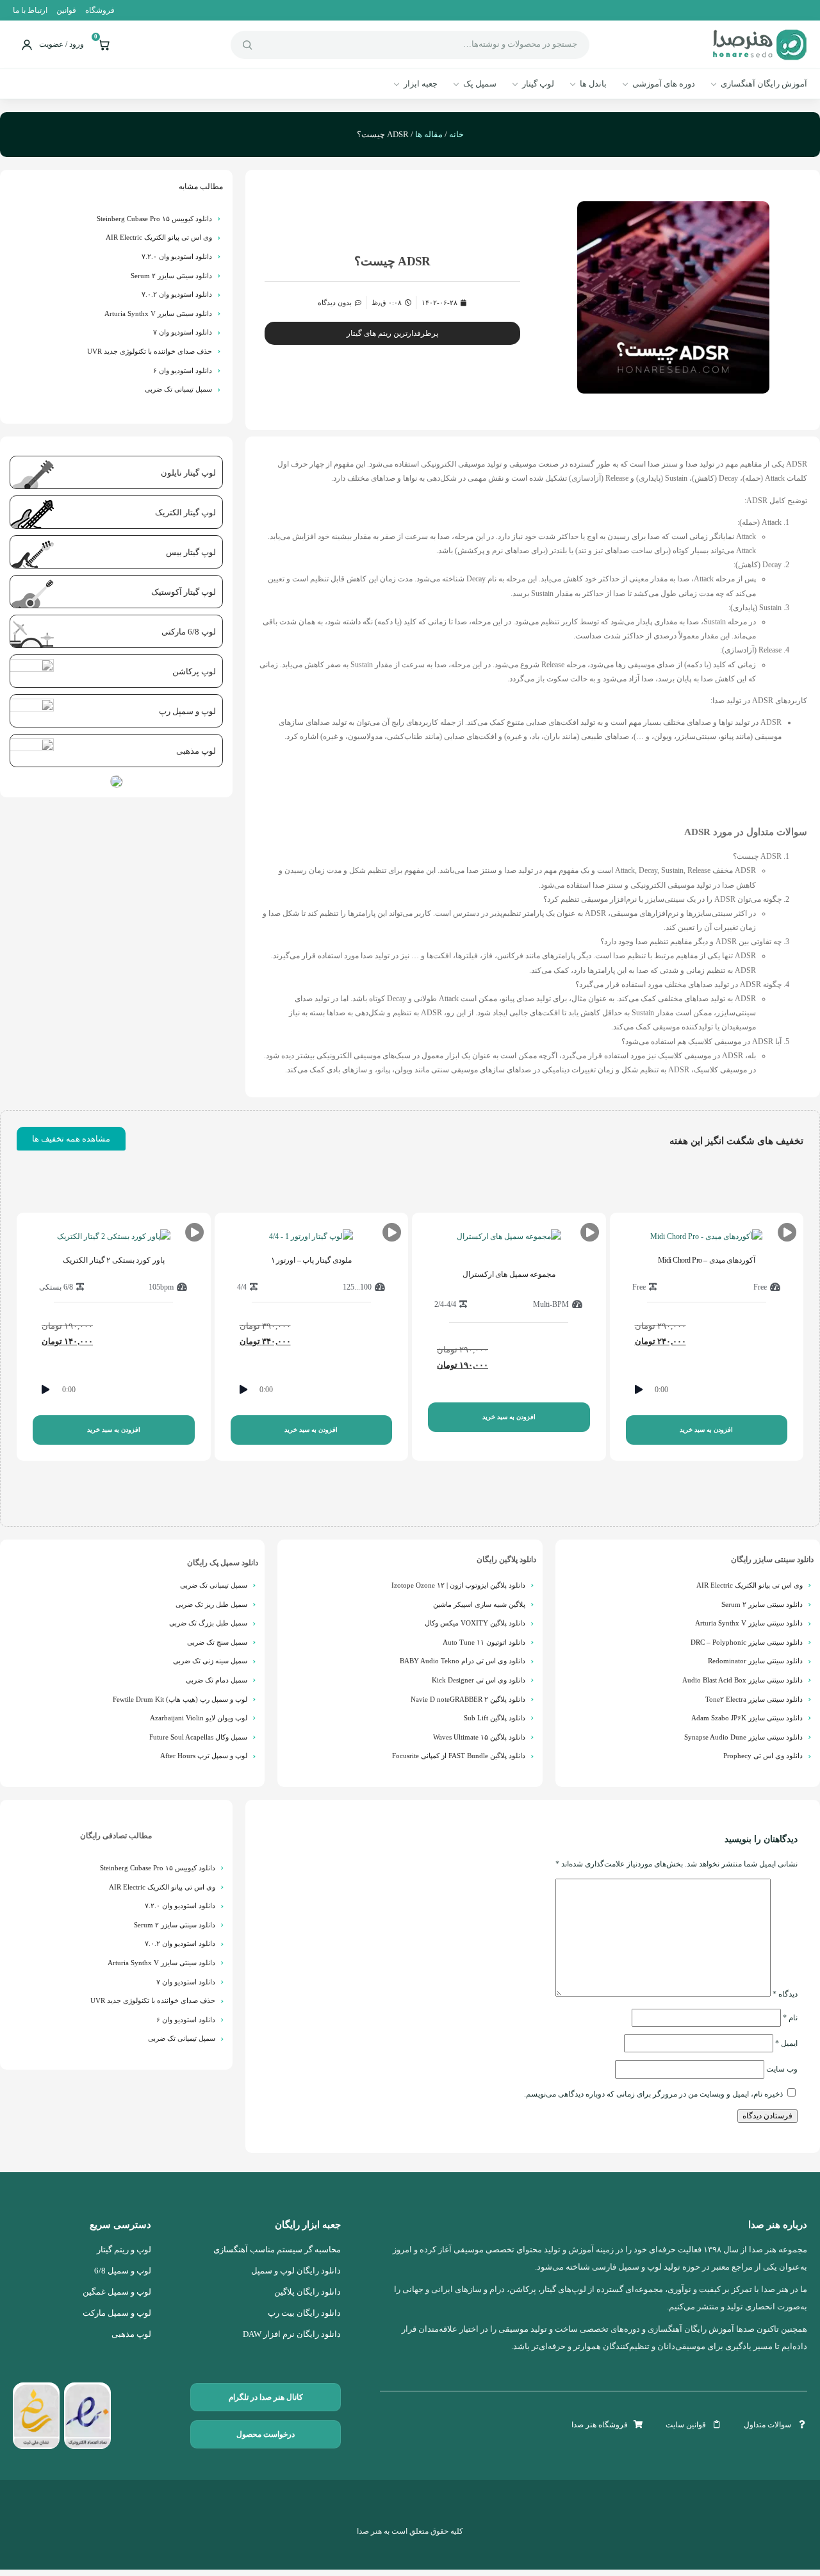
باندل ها (593, 84)
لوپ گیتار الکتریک (185, 512)
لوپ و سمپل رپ (187, 711)
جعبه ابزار (421, 84)
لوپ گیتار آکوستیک (184, 592)
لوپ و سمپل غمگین (117, 2292)
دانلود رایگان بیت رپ (304, 2313)
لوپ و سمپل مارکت (117, 2313)
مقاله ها (429, 134)
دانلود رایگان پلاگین (307, 2292)
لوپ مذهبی (196, 751)
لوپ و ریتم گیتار (124, 2250)
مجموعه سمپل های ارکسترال (509, 1274)
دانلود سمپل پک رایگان (223, 1563)
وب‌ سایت (782, 2069)
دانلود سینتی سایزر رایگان (772, 1559)
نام (790, 2018)
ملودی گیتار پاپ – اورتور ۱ (312, 1260)
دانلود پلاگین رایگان (506, 1559)
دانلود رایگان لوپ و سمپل (296, 2271)
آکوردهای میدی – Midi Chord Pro (707, 1260)
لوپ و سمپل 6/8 (123, 2271)
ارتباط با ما (30, 10)
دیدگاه (785, 1994)
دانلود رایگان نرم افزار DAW (292, 2334)
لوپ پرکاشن (194, 671)
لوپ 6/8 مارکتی (189, 632)
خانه (456, 134)
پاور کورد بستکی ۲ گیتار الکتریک (114, 1260)
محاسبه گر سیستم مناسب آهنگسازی (277, 2250)
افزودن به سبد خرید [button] (706, 1430)
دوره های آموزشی (664, 84)
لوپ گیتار (538, 84)
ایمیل (786, 2043)
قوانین (66, 10)
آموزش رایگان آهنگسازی (764, 84)
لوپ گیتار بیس (191, 552)
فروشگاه (100, 10)
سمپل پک (480, 84)
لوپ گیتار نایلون (188, 473)
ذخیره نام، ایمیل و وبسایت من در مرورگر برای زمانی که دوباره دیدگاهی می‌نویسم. (653, 2094)
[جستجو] (247, 45)
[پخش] (639, 1390)
